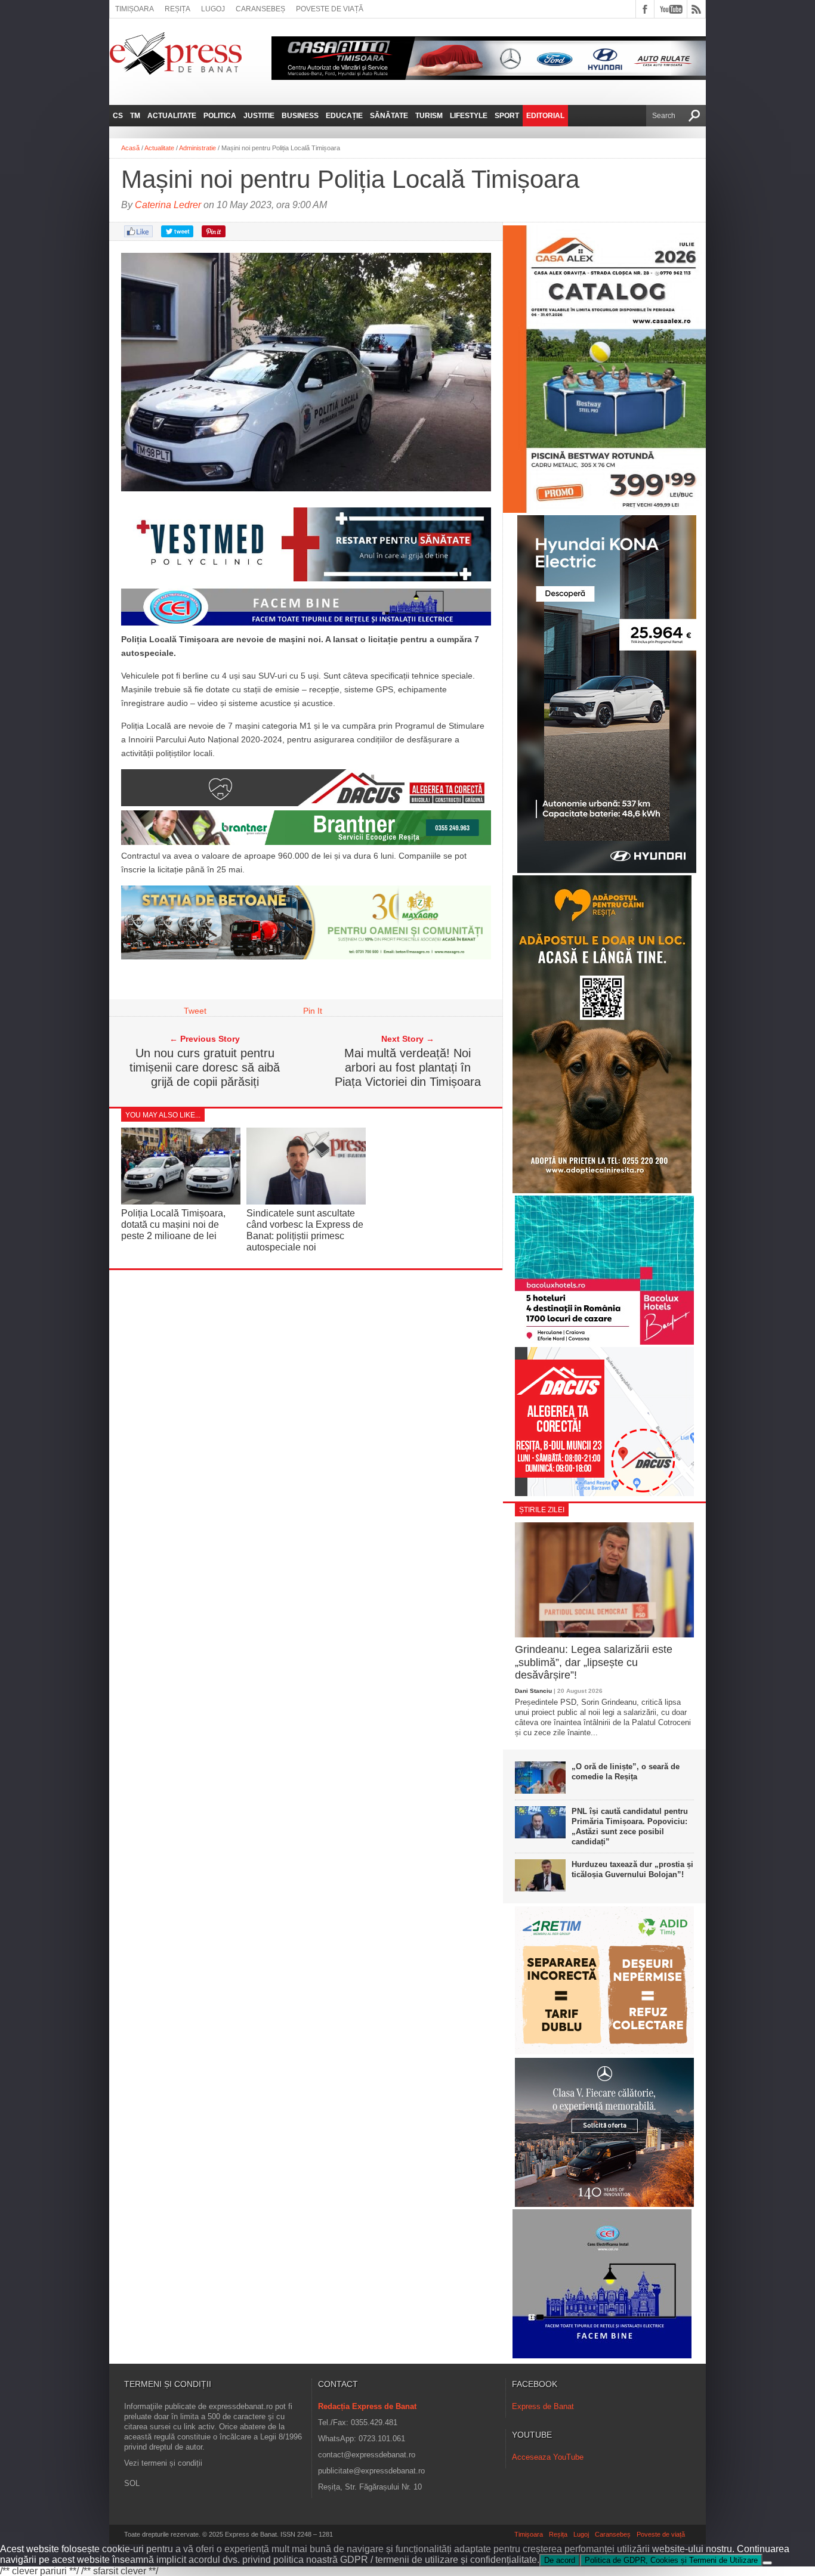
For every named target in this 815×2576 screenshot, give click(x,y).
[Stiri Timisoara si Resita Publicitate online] (306, 803)
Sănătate (389, 116)
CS (118, 116)
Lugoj (213, 9)
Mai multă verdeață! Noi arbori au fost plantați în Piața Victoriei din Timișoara (408, 1067)
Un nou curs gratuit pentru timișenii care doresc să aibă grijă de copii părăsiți (205, 1067)
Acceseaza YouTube (548, 2457)
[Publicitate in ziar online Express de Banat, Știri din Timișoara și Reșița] (306, 626)
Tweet (195, 1011)
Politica (220, 116)
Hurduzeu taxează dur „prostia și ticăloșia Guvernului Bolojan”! (632, 1869)
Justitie (259, 116)
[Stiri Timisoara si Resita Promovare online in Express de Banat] (306, 956)
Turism (429, 116)
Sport (507, 116)
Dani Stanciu (533, 1691)
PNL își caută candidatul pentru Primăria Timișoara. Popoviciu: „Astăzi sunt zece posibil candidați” (630, 1826)
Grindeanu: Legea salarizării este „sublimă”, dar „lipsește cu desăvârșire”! (594, 1662)
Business (300, 116)
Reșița (177, 9)
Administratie (197, 148)
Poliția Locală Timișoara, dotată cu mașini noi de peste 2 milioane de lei (173, 1224)
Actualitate (172, 116)
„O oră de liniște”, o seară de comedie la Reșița (626, 1772)
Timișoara (135, 9)
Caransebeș (260, 9)
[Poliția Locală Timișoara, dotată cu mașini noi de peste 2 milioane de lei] (181, 1201)
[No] (767, 2563)
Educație (344, 116)
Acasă (130, 148)
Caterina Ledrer (168, 205)
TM (135, 116)
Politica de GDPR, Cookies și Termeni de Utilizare (671, 2560)
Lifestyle (469, 116)
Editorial (545, 116)
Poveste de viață (330, 9)
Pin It (313, 1011)
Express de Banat (543, 2406)
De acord (560, 2560)
